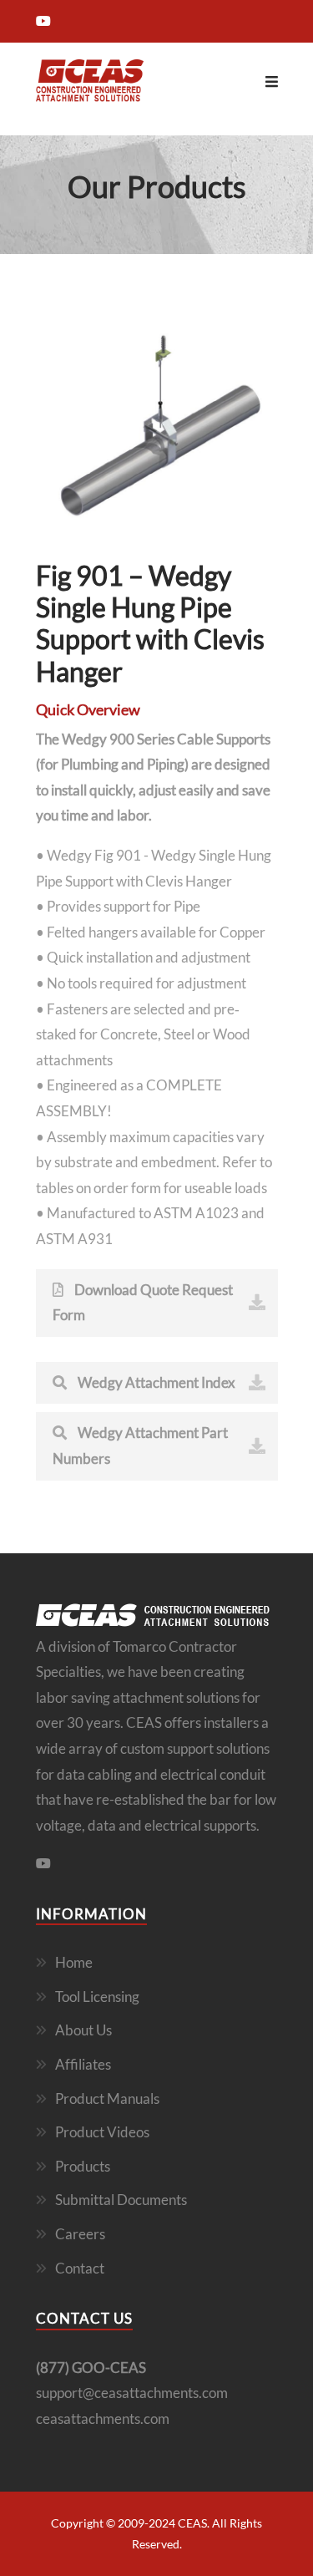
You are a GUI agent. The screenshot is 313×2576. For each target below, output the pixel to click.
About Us (83, 2030)
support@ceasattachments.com (132, 2393)
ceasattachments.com (103, 2418)
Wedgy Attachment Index (155, 1382)
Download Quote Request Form (143, 1303)
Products (83, 2166)
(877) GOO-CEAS (91, 2368)
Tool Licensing (97, 1997)
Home (74, 1962)
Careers (80, 2234)
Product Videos (102, 2132)
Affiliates (83, 2064)
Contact (80, 2268)
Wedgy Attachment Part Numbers (140, 1446)
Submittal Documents (121, 2200)
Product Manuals (107, 2098)
